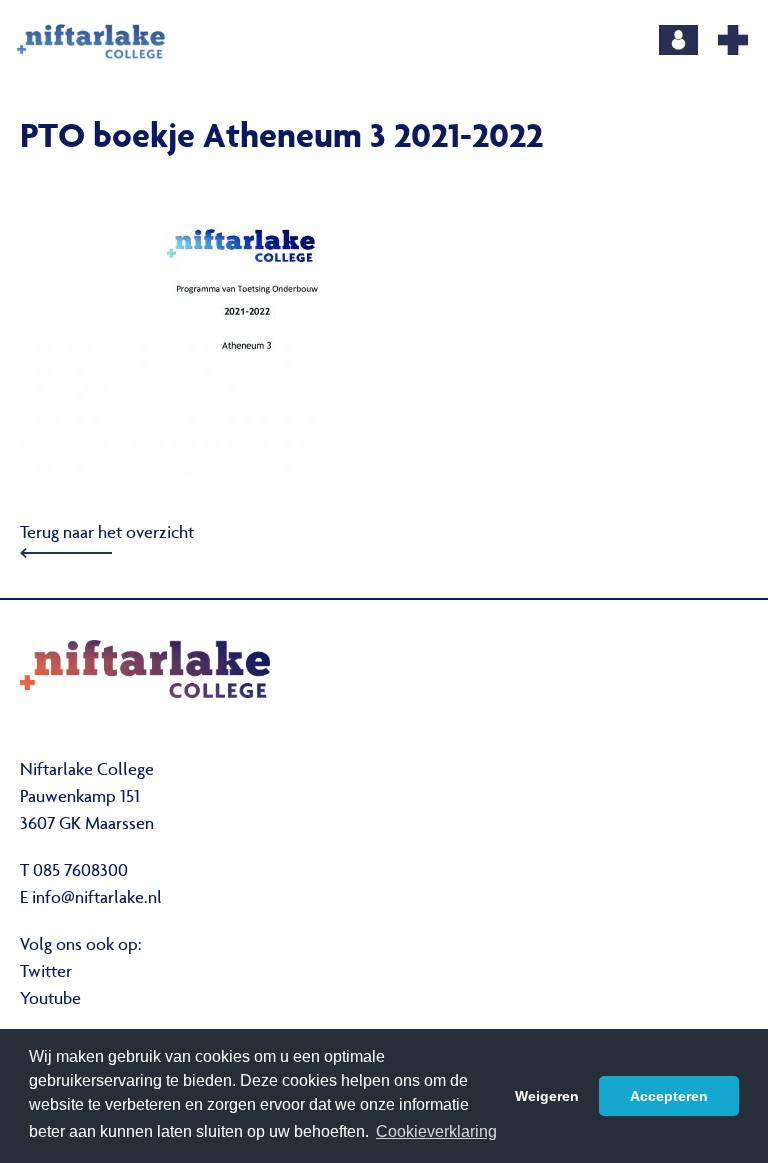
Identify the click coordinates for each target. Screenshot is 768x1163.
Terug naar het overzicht (107, 534)
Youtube (50, 1000)
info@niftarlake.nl (97, 899)
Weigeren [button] (547, 1096)
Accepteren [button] (669, 1096)
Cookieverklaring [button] (436, 1131)
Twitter (46, 973)
